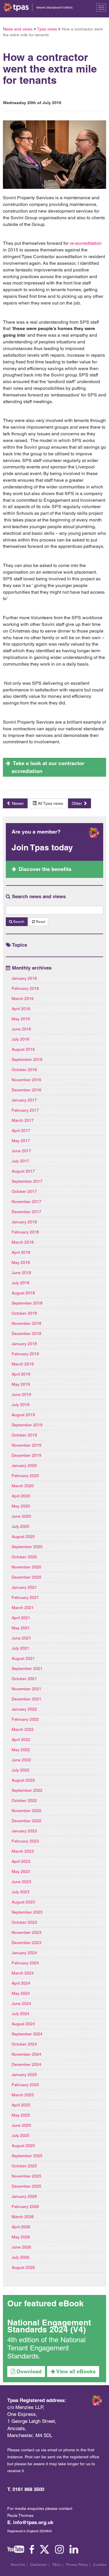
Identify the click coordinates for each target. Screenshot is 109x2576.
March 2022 (23, 1729)
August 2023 (23, 1902)
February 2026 (25, 2207)
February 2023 (25, 1841)
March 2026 (23, 2217)
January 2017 (24, 1100)
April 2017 (21, 1131)
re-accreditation (86, 243)
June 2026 (21, 2247)
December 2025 (26, 2186)
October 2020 (24, 1557)
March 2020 (23, 1486)
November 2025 (26, 2176)
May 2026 (21, 2237)
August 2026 (23, 2267)
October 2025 (24, 2166)
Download (28, 2371)
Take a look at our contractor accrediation (48, 767)
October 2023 (24, 1922)
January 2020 (24, 1465)
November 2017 (26, 1202)
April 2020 (21, 1496)
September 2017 (27, 1181)
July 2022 (20, 1770)
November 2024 (26, 2054)
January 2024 (24, 1953)
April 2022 (21, 1740)
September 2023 (27, 1912)
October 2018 (24, 1313)
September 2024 (27, 2034)
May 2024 (21, 1993)
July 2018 (20, 1283)
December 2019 (26, 1455)
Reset (40, 922)
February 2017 (25, 1110)
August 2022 (23, 1780)
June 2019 (21, 1394)
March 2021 (23, 1608)
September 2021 (27, 1669)
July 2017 (20, 1161)
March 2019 (23, 1364)
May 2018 (21, 1262)
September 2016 (27, 1059)
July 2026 (20, 2257)
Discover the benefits (45, 869)
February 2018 (25, 1232)
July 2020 (20, 1526)
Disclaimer (39, 2565)
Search (18, 922)
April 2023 (21, 1861)
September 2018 (27, 1303)
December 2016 (26, 1090)
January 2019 (24, 1344)
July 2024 (20, 2014)
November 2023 (26, 1932)
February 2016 (25, 988)
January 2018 (24, 1222)
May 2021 (21, 1628)
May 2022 (21, 1750)
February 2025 (25, 2085)
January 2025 (24, 2075)
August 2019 (23, 1415)
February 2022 (25, 1719)
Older (77, 803)
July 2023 (20, 1892)
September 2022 (27, 1790)
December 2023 (26, 1943)
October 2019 (24, 1435)
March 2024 (23, 1973)
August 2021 (23, 1658)
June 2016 (21, 1029)
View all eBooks (75, 2371)
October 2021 (24, 1679)
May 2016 (21, 1019)
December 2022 (26, 1821)
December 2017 (26, 1212)
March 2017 (23, 1120)
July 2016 (20, 1039)
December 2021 (26, 1699)
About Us (18, 2565)
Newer (17, 803)
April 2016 (21, 1009)
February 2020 (25, 1476)
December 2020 (26, 1577)
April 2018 (21, 1252)
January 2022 (24, 1709)
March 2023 (23, 1851)
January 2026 (24, 2196)
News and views (18, 29)
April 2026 (21, 2227)
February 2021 (25, 1597)
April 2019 (21, 1374)
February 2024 (25, 1963)
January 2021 (24, 1587)
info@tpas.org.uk (33, 2522)
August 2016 (23, 1049)
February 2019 (25, 1354)
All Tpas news (50, 803)
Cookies (100, 2565)
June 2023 (21, 1882)
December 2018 (26, 1334)
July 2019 (20, 1405)
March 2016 (23, 999)
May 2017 (21, 1141)
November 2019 (26, 1445)
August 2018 (23, 1293)
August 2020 (23, 1537)
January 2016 (24, 978)
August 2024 (23, 2024)
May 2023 (21, 1872)
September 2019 (27, 1425)
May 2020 (21, 1506)
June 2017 (21, 1151)
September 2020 (27, 1547)
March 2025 (23, 2095)
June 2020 (21, 1516)
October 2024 (24, 2044)
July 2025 (20, 2135)
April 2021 (21, 1618)
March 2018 (23, 1242)
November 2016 (26, 1080)
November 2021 (26, 1689)
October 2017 (24, 1191)
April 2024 (21, 1983)
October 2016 (24, 1070)
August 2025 (23, 2146)
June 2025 (21, 2125)
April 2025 (21, 2105)
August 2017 (23, 1171)
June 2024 (21, 2003)
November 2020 (26, 1567)
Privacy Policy (77, 2565)
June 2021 (21, 1638)
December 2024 (26, 2064)
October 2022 (24, 1800)
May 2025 (21, 2115)
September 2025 (27, 2156)
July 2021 (20, 1648)
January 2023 (24, 1831)
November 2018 (26, 1323)
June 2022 (21, 1760)
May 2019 (21, 1384)
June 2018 (21, 1273)
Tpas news (47, 29)
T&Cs (56, 2565)
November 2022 (26, 1811)
